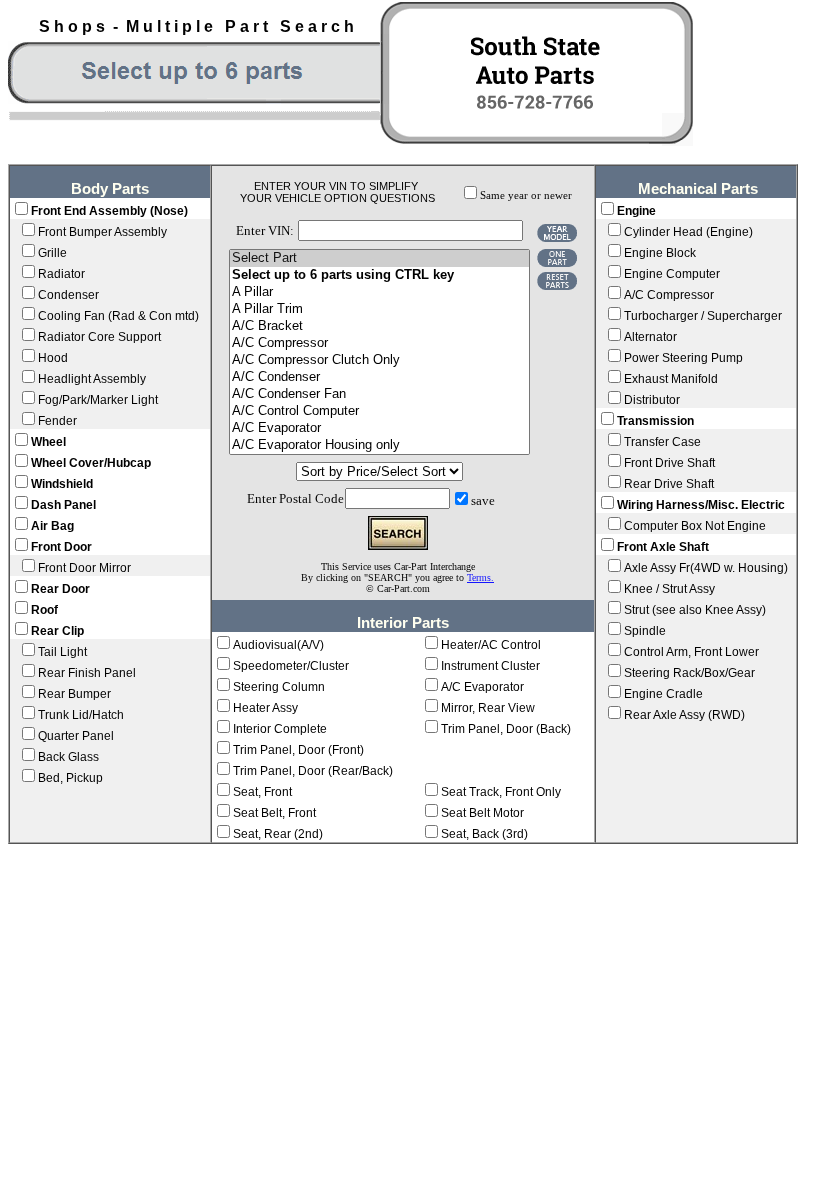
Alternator (650, 337)
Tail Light (62, 652)
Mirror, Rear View (488, 708)
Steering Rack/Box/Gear (689, 673)
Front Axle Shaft (663, 547)
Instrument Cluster (490, 666)
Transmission (655, 421)
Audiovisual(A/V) (278, 645)
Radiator (61, 274)
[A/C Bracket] (379, 326)
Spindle (645, 631)
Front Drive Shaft (669, 463)
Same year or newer (526, 195)
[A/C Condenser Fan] (379, 394)
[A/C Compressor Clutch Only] (379, 360)
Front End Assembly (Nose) (109, 211)
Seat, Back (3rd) (484, 834)
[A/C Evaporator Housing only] (379, 445)
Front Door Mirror (84, 568)
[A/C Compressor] (379, 343)
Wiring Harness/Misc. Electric (701, 505)
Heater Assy (265, 708)
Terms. (480, 577)
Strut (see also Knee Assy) (695, 610)
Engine (636, 211)
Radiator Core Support (99, 337)
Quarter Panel (76, 736)
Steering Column (279, 687)
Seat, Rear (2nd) (278, 834)
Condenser (68, 295)
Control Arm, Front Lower (691, 652)
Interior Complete (280, 729)
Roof (44, 610)
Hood (53, 358)
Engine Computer (672, 274)
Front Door (61, 547)
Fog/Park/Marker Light (98, 400)
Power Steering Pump (683, 358)
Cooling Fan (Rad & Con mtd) (118, 316)
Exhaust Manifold (671, 379)
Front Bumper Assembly (102, 232)
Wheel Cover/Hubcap (91, 463)
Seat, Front (262, 792)
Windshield (62, 484)
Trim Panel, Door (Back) (506, 729)
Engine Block (660, 253)
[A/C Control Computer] (379, 411)
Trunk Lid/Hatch (81, 715)
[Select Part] (379, 258)
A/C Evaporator (482, 687)
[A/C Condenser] (379, 377)
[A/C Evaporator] (379, 428)
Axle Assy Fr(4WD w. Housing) (706, 568)
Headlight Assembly (92, 379)
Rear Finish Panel (87, 673)
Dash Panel (63, 505)
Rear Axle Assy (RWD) (684, 715)
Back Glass (68, 757)
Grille (52, 253)
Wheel (48, 442)
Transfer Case (662, 442)
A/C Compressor (669, 295)
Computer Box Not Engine (695, 526)
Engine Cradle (663, 694)
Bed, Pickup (70, 778)
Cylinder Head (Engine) (688, 232)
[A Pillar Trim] (379, 309)
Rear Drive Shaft (669, 484)
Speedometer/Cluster (291, 666)
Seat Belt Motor (482, 813)
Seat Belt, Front (274, 813)
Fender (57, 421)
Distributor (652, 400)
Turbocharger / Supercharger (703, 316)
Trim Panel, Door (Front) (298, 750)
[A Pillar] (379, 292)
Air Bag (52, 526)
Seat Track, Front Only (501, 792)
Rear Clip (57, 631)
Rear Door (60, 589)
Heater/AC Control (491, 645)
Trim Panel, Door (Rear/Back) (313, 771)
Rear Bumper (74, 694)
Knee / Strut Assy (669, 589)
